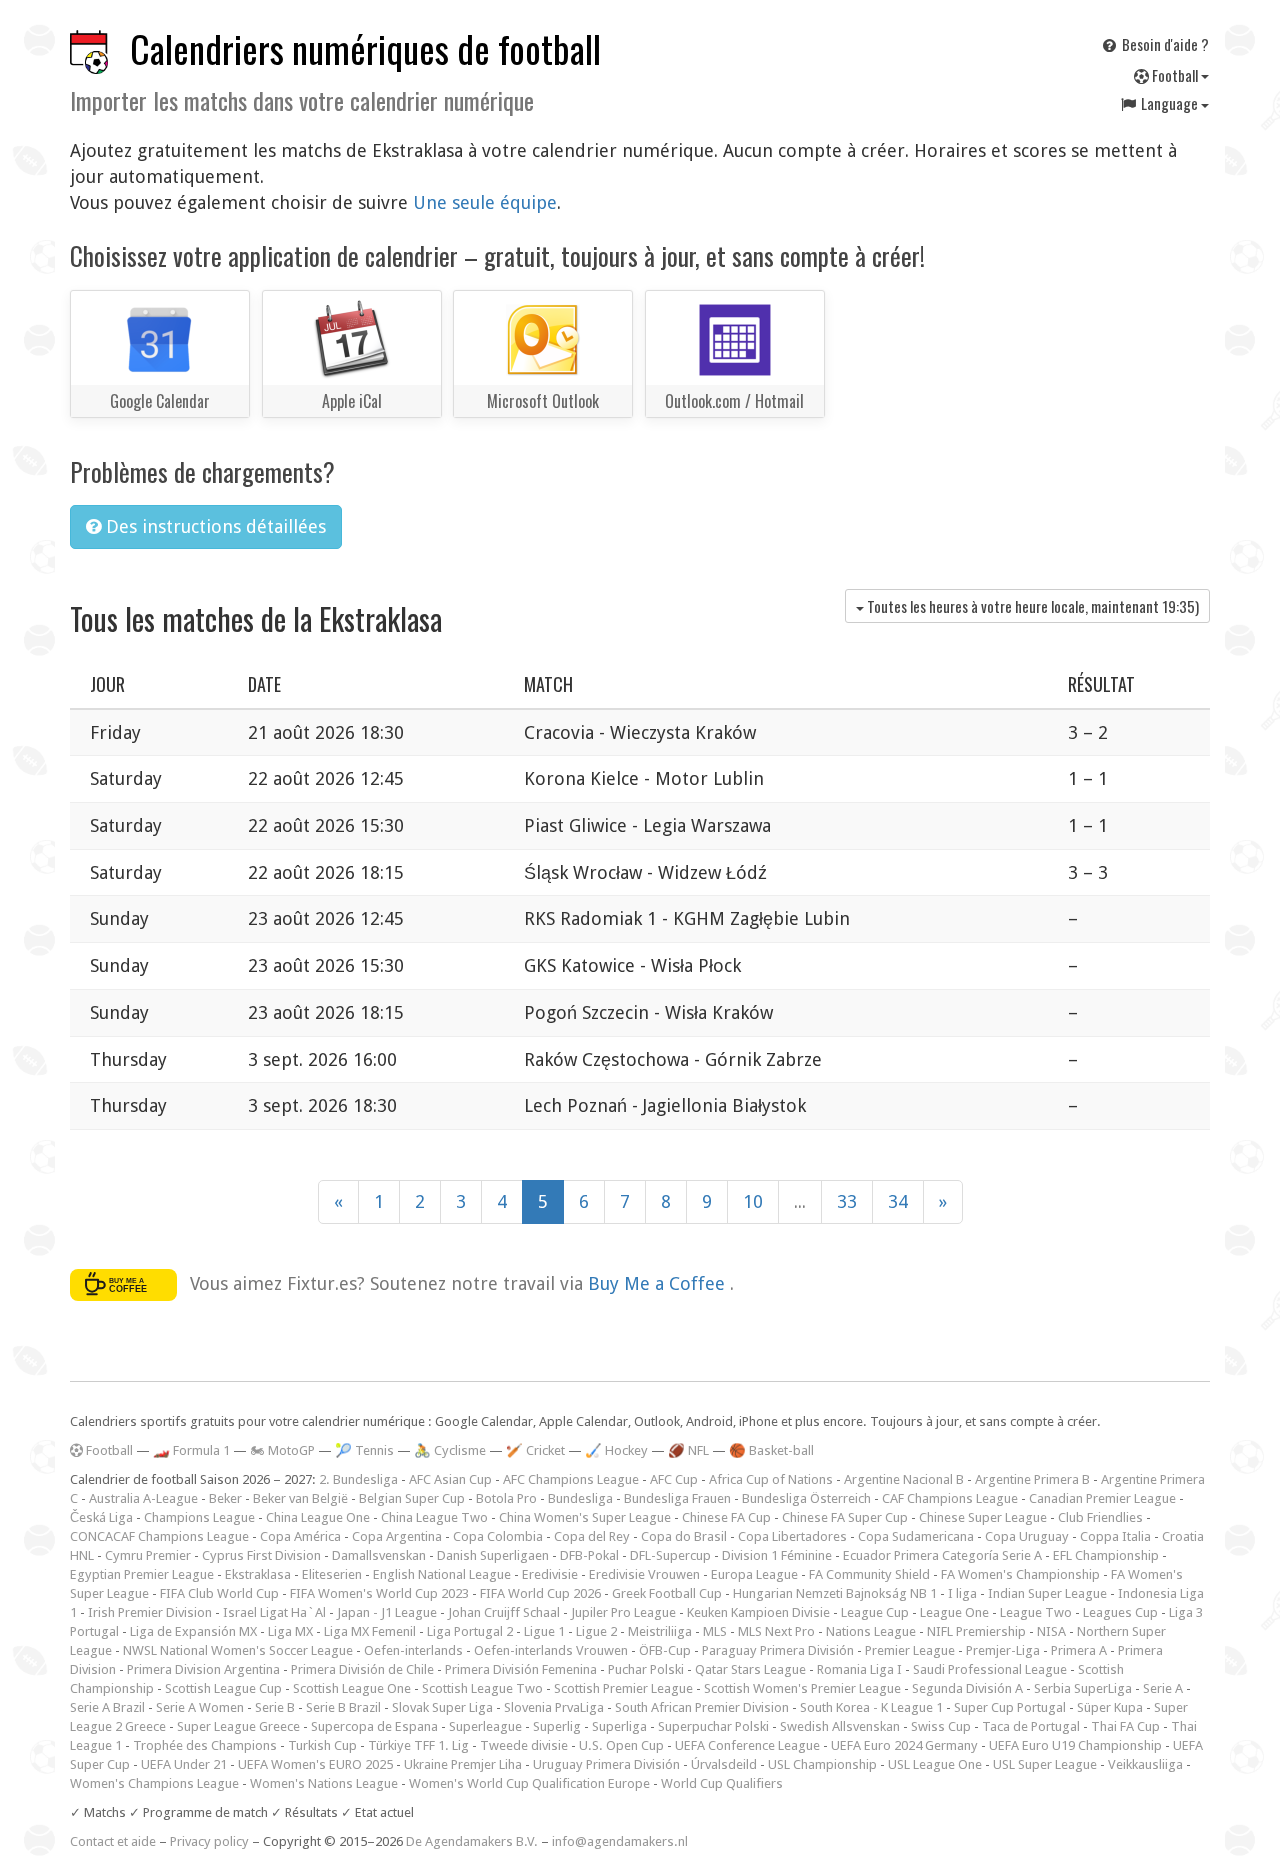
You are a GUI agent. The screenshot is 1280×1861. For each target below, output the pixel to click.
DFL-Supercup (670, 1555)
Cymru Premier (148, 1555)
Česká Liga (101, 1517)
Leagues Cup (1120, 1612)
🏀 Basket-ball (771, 1450)
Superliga (619, 1726)
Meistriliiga (660, 1631)
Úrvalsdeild (724, 1764)
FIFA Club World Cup (219, 1593)
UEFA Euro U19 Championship (1075, 1745)
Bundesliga (580, 1498)
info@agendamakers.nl (620, 1841)
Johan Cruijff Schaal (504, 1612)
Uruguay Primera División (606, 1764)
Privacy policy (209, 1841)
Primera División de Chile (362, 1669)
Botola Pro (506, 1498)
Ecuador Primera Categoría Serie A (942, 1555)
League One (954, 1612)
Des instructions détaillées (213, 526)
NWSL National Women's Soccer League (238, 1650)
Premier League (910, 1650)
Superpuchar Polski (713, 1726)
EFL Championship (1106, 1555)
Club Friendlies (1100, 1517)
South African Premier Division (702, 1707)
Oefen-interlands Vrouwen (551, 1650)
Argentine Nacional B (904, 1479)
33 (847, 1201)
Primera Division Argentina (203, 1669)
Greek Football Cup (667, 1593)
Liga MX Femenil (370, 1631)
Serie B (275, 1707)
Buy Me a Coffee (659, 1282)
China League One (318, 1517)
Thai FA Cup (1125, 1726)
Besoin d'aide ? (1164, 44)
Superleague (485, 1726)
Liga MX (290, 1631)
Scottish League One (352, 1688)
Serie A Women (200, 1707)
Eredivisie (550, 1574)
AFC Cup (674, 1479)
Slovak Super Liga (442, 1707)
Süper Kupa (1110, 1707)
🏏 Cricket (535, 1450)
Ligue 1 (544, 1631)
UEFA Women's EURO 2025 (315, 1764)
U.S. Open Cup (621, 1745)
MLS (715, 1631)
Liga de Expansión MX (193, 1631)
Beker (225, 1498)
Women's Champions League (154, 1783)
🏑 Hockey (616, 1450)
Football (1175, 75)
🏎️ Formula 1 (191, 1450)
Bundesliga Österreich (806, 1498)
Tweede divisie (524, 1745)
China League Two (434, 1517)
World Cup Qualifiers (722, 1783)
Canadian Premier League (1102, 1498)
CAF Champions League (950, 1498)
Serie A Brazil (107, 1707)
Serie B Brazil (343, 1707)
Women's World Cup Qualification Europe (529, 1783)
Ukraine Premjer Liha (463, 1764)
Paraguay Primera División (778, 1650)
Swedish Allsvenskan (840, 1726)
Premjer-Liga (1003, 1650)
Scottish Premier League (623, 1688)
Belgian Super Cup (412, 1498)
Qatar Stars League (750, 1669)
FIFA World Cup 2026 (540, 1593)
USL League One (935, 1764)
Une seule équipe (485, 202)
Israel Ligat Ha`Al (274, 1612)
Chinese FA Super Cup (845, 1517)
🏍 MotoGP (282, 1450)
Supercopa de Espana (374, 1726)
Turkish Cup (322, 1745)
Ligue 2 (596, 1631)
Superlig (557, 1726)
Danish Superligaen (493, 1555)
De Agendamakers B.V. (472, 1841)
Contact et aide (113, 1841)
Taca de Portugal (1031, 1726)
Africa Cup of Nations (771, 1479)
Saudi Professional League (990, 1669)
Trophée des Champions (205, 1745)
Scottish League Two (482, 1688)
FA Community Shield (869, 1574)
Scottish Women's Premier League (802, 1688)
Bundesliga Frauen (677, 1498)
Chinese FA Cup (726, 1517)
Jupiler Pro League (623, 1612)
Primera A (1079, 1650)
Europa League (754, 1574)
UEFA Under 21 (184, 1764)
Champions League (199, 1517)
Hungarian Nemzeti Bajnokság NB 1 (835, 1593)
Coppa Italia (1115, 1536)
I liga (962, 1593)
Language (1169, 103)
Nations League (871, 1631)
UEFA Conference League (747, 1745)
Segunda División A (967, 1688)
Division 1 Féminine (777, 1555)
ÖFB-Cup (665, 1650)
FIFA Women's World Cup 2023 (379, 1593)
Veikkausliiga (1145, 1764)
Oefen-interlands (413, 1650)
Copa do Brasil (684, 1536)
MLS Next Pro (776, 1631)
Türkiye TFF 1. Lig (418, 1745)
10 (753, 1201)
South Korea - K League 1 (871, 1707)
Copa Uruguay (1027, 1536)
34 (898, 1201)
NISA (1051, 1631)
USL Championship (822, 1764)
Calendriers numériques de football (365, 48)
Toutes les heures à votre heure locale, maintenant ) (1031, 606)
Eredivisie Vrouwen (644, 1574)
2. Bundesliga (358, 1479)
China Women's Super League (585, 1517)
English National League (442, 1574)
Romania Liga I (859, 1669)
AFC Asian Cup (450, 1479)
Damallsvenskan (379, 1555)
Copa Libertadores (792, 1536)
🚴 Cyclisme (450, 1450)
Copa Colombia (498, 1536)
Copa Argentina (397, 1536)
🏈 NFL (688, 1450)
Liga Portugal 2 (470, 1631)
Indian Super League (1047, 1593)
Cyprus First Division (261, 1555)
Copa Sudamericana (916, 1536)
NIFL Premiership (976, 1631)
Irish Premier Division (150, 1612)
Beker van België (300, 1498)
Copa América (300, 1536)
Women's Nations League (324, 1783)
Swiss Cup (941, 1726)
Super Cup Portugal (1010, 1707)
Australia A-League (143, 1498)
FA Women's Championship (1020, 1574)
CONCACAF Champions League (159, 1536)
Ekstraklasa (258, 1574)
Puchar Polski (646, 1669)
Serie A (1163, 1688)
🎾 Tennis (364, 1450)
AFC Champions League (571, 1479)
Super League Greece (238, 1726)
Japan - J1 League (387, 1612)
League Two (1036, 1612)
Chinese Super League (983, 1517)
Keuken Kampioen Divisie (758, 1612)
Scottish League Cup (223, 1688)
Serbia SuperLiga (1083, 1688)
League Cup (875, 1612)
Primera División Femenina (521, 1669)
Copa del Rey (592, 1536)
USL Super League (1045, 1764)
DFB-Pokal (589, 1555)
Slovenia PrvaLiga (554, 1707)
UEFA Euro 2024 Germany (904, 1745)
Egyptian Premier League (142, 1574)
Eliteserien (332, 1574)
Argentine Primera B (1032, 1479)
